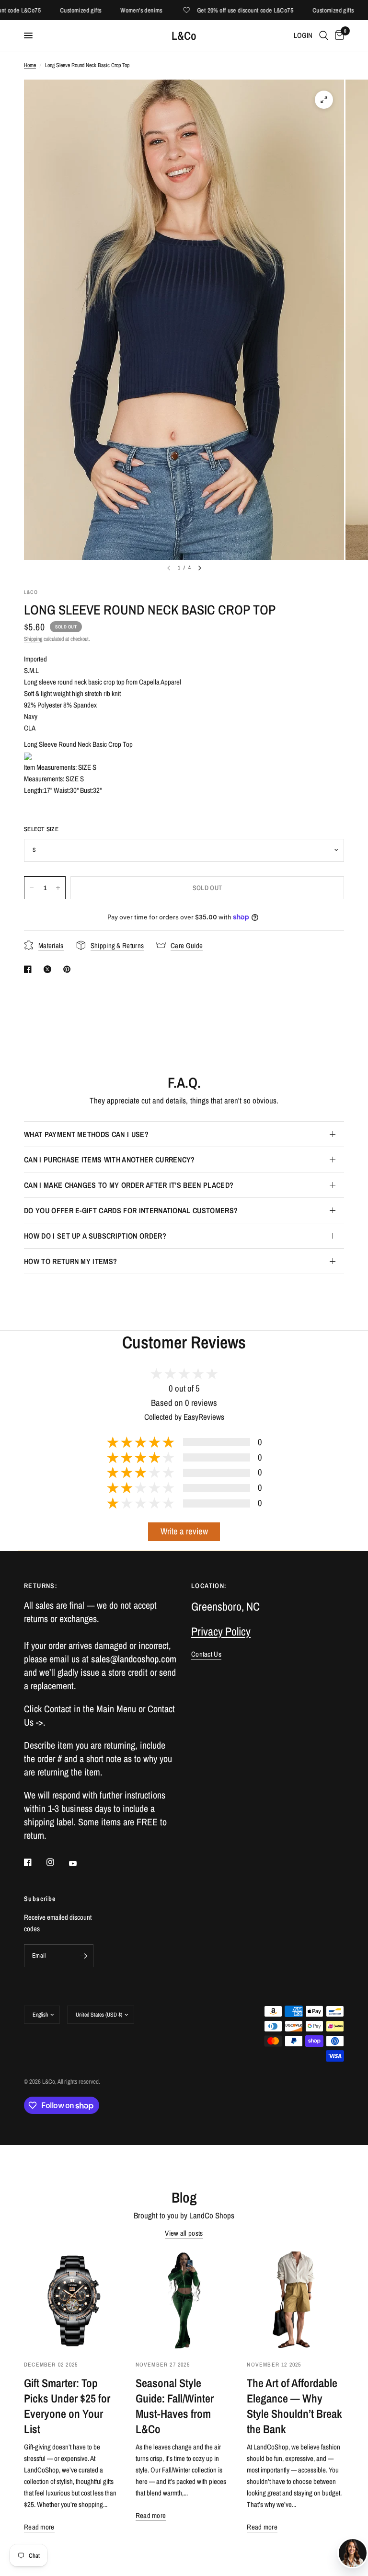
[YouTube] (80, 1863)
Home (30, 65)
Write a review (184, 1531)
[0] (338, 35)
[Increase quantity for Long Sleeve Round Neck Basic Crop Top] (58, 888)
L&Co (184, 35)
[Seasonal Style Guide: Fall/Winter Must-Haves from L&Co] (184, 2300)
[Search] (324, 35)
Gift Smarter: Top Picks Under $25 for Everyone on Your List (67, 2406)
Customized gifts (59, 10)
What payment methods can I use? (86, 1134)
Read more (39, 2527)
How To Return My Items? (70, 1261)
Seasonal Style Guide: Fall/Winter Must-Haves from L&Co (175, 2406)
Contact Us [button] (206, 1654)
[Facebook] (34, 1862)
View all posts (184, 2233)
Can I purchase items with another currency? (109, 1160)
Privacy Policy (221, 1631)
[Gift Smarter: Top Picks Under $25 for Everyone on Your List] (73, 2300)
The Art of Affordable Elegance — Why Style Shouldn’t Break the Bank (294, 2406)
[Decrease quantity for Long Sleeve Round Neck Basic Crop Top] (32, 888)
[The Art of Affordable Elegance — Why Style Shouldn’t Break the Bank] (295, 2300)
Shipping (33, 639)
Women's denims (120, 10)
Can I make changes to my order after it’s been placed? (129, 1185)
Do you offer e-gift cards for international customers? (131, 1210)
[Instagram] (57, 1862)
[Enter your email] (84, 1956)
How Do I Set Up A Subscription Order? (95, 1236)
